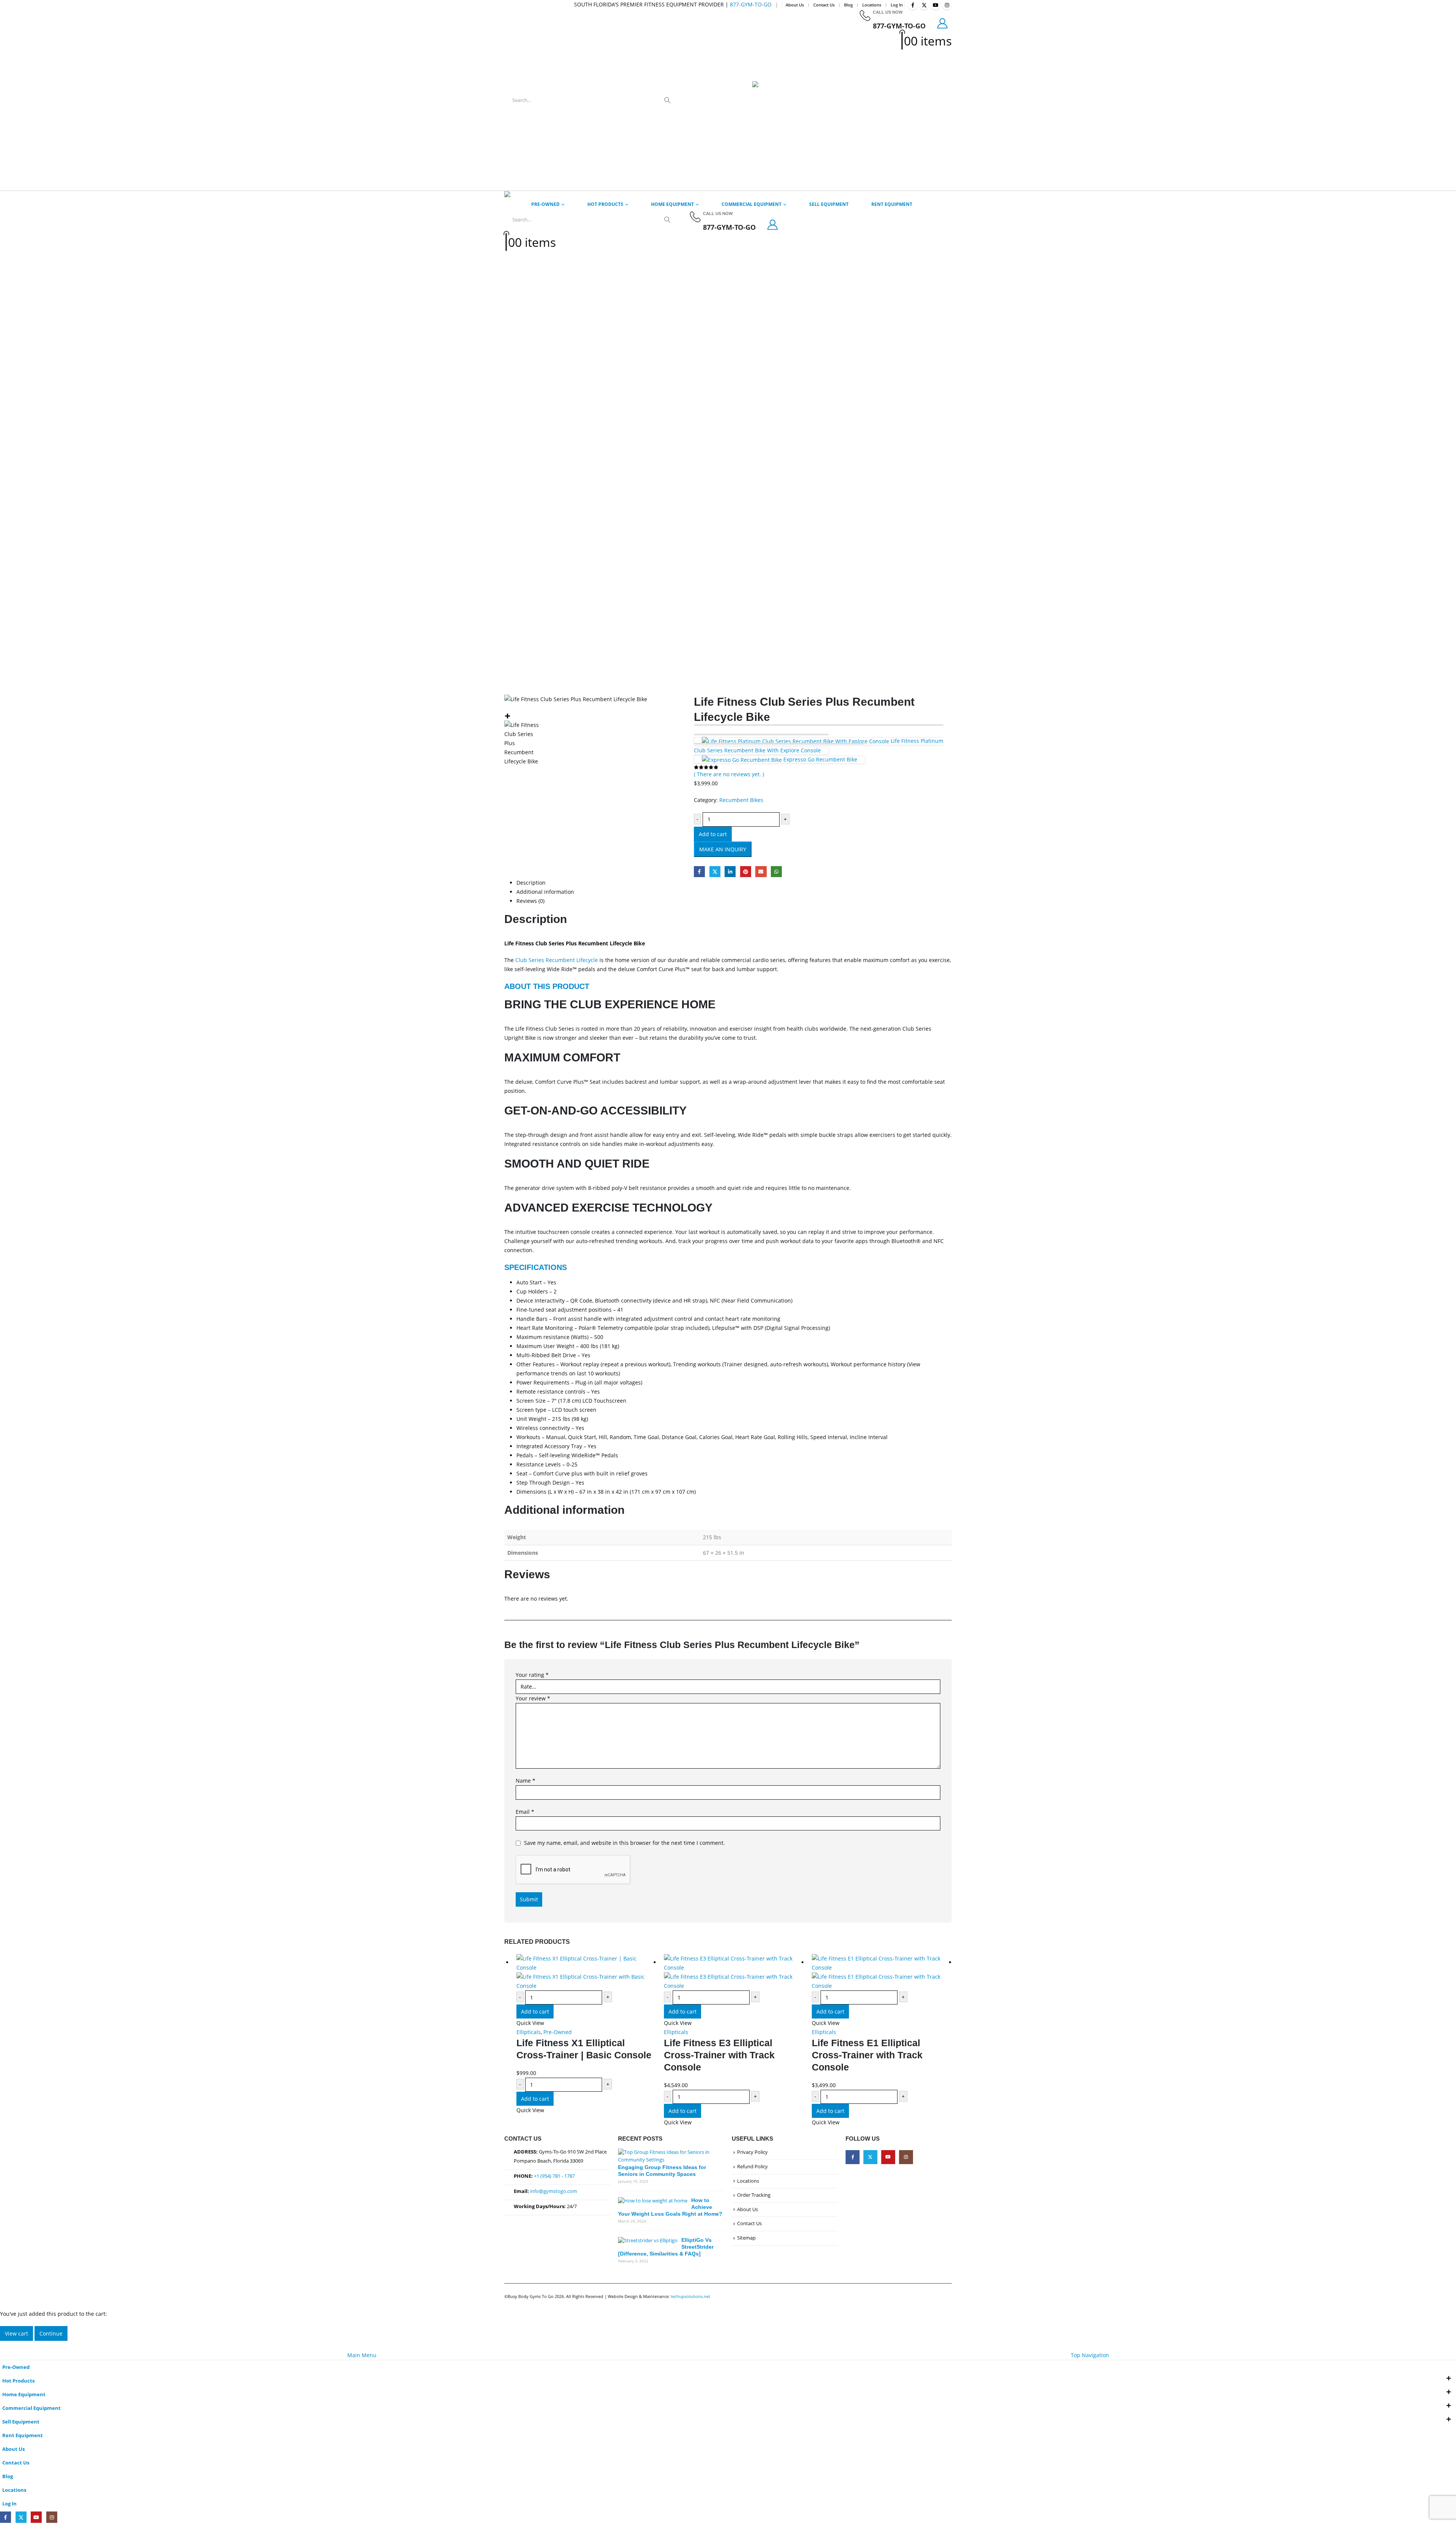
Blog (848, 5)
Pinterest (746, 872)
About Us (795, 5)
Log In (897, 5)
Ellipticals (529, 2032)
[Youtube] (935, 5)
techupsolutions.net (690, 2296)
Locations (872, 5)
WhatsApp (776, 872)
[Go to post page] (669, 2156)
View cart (16, 2333)
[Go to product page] (586, 1972)
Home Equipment (672, 204)
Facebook (699, 872)
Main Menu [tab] (362, 2355)
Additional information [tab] (545, 892)
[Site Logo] (771, 100)
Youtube (888, 2157)
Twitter (715, 872)
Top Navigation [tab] (1090, 2355)
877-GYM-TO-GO (751, 4)
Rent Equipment (892, 204)
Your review (533, 1698)
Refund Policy (752, 2167)
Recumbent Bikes (741, 800)
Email (761, 872)
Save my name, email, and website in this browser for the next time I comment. (624, 1843)
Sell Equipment (829, 204)
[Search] (667, 100)
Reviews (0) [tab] (530, 901)
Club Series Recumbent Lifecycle (557, 960)
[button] (5, 2345)
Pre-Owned (545, 204)
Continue (51, 2333)
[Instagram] (947, 5)
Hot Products (605, 204)
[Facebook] (913, 5)
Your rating (532, 1675)
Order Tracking (754, 2195)
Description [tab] (531, 883)
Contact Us (824, 5)
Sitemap (746, 2238)
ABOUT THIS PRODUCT (547, 986)
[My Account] (943, 23)
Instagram (906, 2157)
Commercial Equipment (752, 204)
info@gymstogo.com (554, 2191)
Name (526, 1781)
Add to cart (713, 834)
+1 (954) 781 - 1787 (554, 2176)
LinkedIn (730, 872)
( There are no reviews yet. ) (729, 774)
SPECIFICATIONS (536, 1267)
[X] (924, 5)
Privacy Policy (752, 2152)
